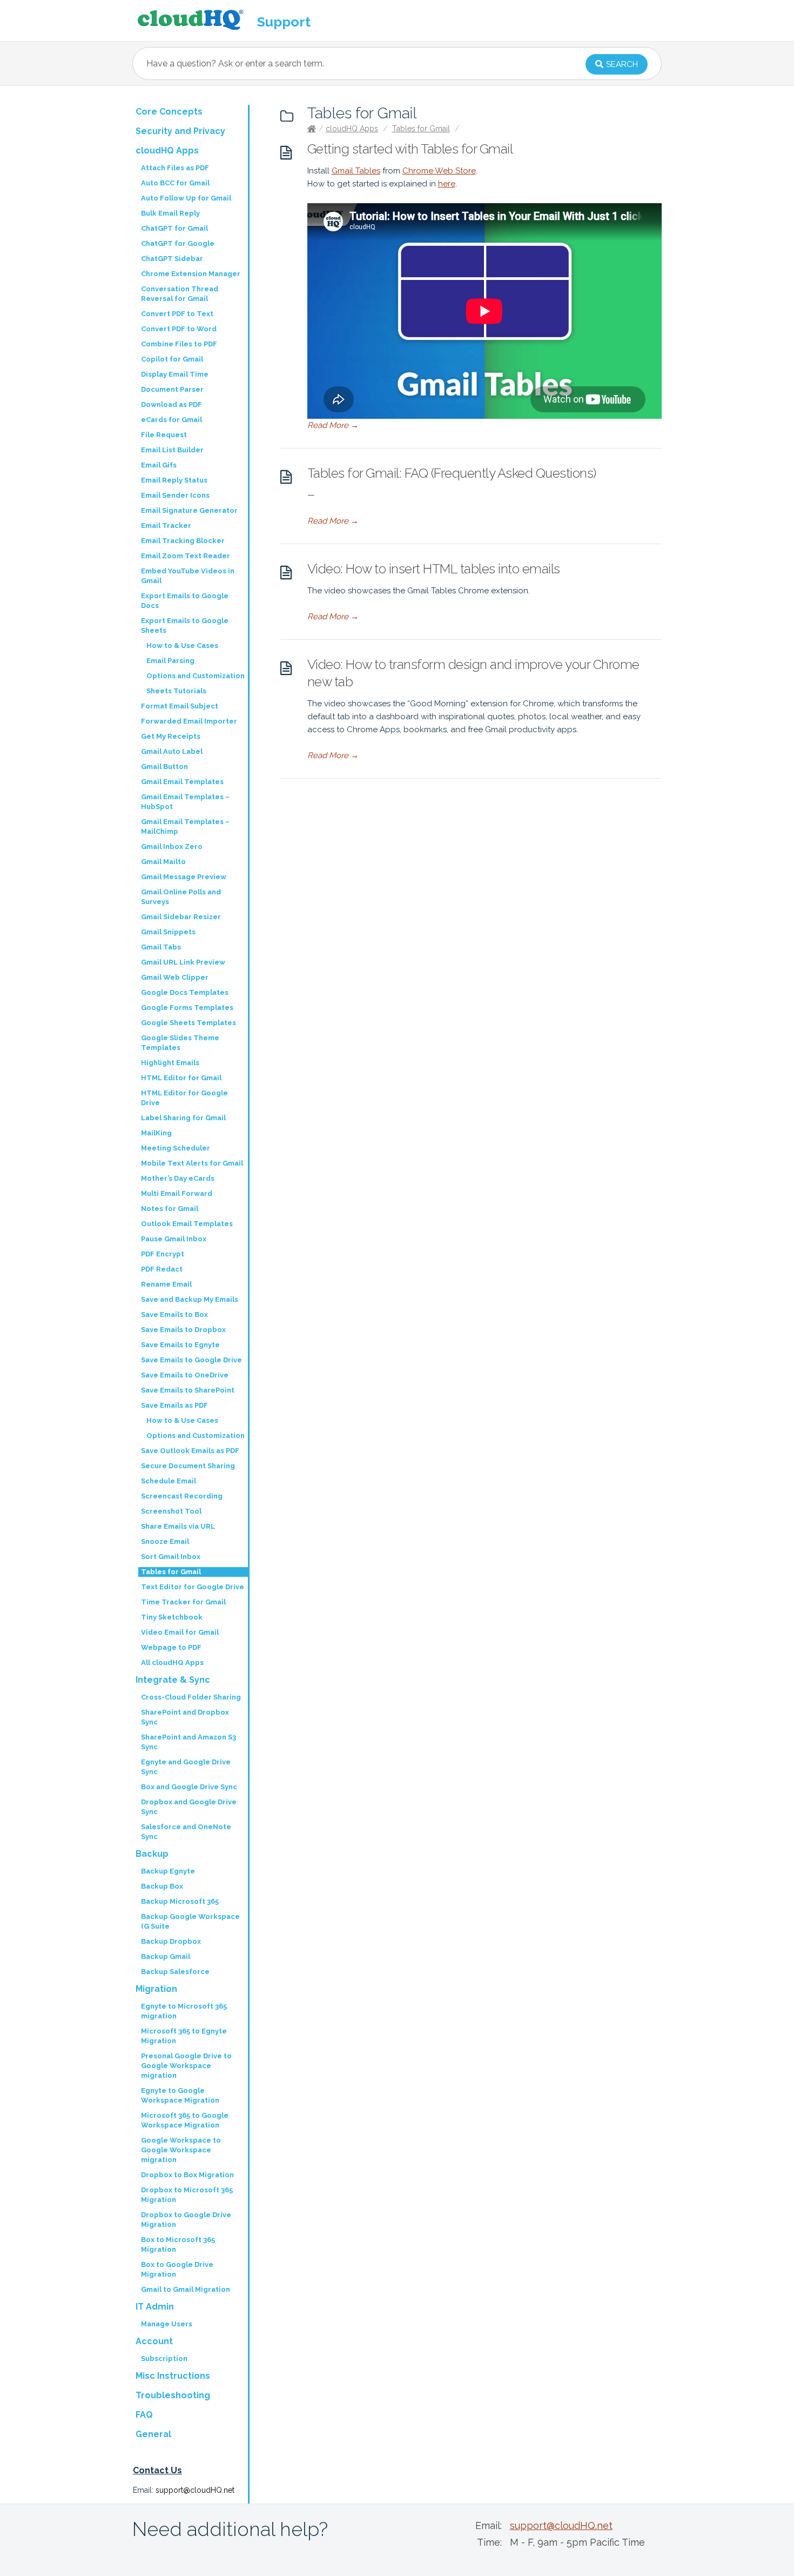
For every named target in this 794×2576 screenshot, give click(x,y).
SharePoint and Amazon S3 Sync (189, 1742)
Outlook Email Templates (187, 1224)
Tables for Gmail (421, 129)
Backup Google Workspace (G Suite (190, 1921)
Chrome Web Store (439, 171)
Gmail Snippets (168, 932)
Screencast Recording (182, 1496)
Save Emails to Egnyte (180, 1345)
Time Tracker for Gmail (183, 1602)
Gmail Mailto (163, 862)
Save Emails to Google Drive (191, 1360)
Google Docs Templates (185, 992)
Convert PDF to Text (177, 314)
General (153, 2434)
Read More (333, 425)
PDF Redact (162, 1269)
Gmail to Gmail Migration (186, 2289)
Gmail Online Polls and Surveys (181, 897)
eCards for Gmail (171, 420)
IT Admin (155, 2307)
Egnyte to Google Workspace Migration (180, 2095)
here (447, 184)
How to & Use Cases (182, 645)
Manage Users (167, 2324)
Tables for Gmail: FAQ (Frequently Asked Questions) (452, 473)
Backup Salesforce (175, 1972)
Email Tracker (166, 526)
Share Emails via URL (178, 1526)
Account (154, 2341)
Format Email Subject (180, 706)
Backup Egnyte (168, 1871)
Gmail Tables (356, 171)
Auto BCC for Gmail (175, 183)
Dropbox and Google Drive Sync (189, 1807)
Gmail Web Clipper (175, 977)
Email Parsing (170, 661)
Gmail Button (164, 767)
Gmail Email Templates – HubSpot (185, 802)
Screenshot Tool (171, 1511)
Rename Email (166, 1284)
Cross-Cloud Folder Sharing (191, 1697)
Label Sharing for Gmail (183, 1118)
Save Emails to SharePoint (188, 1390)
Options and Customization (196, 676)
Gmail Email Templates (182, 782)
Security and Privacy (180, 131)
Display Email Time (175, 374)
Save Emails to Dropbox (183, 1330)
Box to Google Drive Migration (177, 2269)
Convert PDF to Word (179, 329)
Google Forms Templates (187, 1008)
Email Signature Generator (189, 510)
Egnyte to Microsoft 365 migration (184, 2011)
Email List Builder (172, 450)
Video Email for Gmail (180, 1632)
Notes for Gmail (170, 1209)
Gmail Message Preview (184, 877)
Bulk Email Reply (170, 213)
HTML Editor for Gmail (181, 1078)
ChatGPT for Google (178, 243)
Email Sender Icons (175, 495)
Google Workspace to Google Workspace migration (181, 2150)
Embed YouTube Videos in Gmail (188, 576)
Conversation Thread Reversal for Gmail (180, 294)
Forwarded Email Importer (189, 721)
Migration (156, 1989)
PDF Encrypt (163, 1254)
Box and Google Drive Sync (189, 1787)
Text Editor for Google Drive (193, 1587)
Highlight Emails (170, 1063)
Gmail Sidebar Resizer (181, 917)
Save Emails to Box (174, 1314)
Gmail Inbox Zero (172, 847)
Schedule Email (169, 1481)
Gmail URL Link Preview (183, 962)
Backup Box (162, 1886)
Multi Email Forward (177, 1193)
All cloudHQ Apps (172, 1662)
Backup (152, 1854)
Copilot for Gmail (172, 359)
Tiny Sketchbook (172, 1617)
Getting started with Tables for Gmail (410, 149)
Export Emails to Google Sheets (185, 625)
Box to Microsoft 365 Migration (178, 2244)
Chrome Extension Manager (191, 274)
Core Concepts (169, 112)
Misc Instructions (173, 2376)
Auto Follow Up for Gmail (186, 198)
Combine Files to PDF (179, 344)
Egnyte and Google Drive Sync (186, 1767)
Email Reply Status (174, 480)
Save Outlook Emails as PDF (190, 1451)
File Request (164, 435)
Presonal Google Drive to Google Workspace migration (186, 2066)
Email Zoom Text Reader (186, 556)
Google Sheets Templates (189, 1023)
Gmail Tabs (161, 947)
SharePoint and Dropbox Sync (185, 1717)
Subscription (164, 2358)
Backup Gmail (166, 1956)
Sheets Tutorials (176, 691)
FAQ (144, 2415)
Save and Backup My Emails (190, 1299)
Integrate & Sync (173, 1680)
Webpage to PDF (171, 1647)
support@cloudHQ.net (195, 2490)
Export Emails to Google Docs (185, 601)
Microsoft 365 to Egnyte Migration (184, 2036)
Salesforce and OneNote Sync (186, 1832)
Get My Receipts (171, 736)
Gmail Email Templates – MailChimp (185, 827)
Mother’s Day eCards (178, 1178)
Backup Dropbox (171, 1941)
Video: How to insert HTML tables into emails (434, 569)
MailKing (156, 1133)
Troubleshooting (173, 2395)
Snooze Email (165, 1541)
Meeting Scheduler (176, 1148)
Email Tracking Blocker (183, 541)
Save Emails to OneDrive (185, 1375)
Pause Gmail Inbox (174, 1239)
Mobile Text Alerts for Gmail (192, 1163)
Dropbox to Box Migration (187, 2175)
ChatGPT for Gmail (174, 228)
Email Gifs (159, 465)
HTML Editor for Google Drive (184, 1098)
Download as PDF (171, 404)
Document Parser (172, 389)
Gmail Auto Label (172, 751)
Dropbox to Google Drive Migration (186, 2220)
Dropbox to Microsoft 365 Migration (187, 2195)
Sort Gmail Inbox (171, 1557)
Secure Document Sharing (188, 1466)
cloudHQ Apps (352, 129)
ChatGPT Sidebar (172, 259)
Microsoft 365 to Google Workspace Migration (185, 2120)
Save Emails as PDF (174, 1405)
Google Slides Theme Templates (180, 1043)
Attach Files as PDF (175, 168)
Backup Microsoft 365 (180, 1901)
